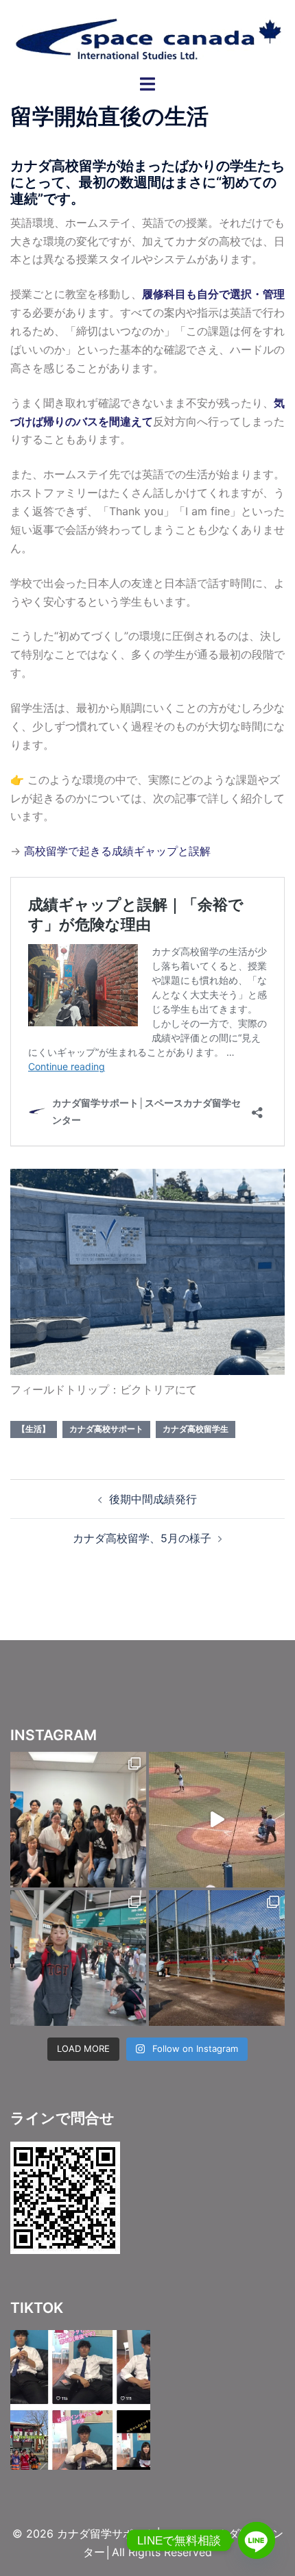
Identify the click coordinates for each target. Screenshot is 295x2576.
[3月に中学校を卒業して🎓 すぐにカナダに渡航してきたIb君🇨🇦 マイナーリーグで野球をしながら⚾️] (78, 1820)
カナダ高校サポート (106, 1429)
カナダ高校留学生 (196, 1429)
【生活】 (34, 1429)
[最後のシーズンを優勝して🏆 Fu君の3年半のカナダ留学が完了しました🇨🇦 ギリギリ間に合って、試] (217, 1958)
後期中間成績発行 (153, 1499)
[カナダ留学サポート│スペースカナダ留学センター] (147, 36)
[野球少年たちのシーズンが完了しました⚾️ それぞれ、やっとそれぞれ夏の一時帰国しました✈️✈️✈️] (78, 1958)
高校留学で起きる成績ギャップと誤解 (117, 851)
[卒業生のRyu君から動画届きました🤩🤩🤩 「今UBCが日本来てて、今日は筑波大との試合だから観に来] (217, 1820)
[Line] (257, 2540)
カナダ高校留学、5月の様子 (142, 1538)
